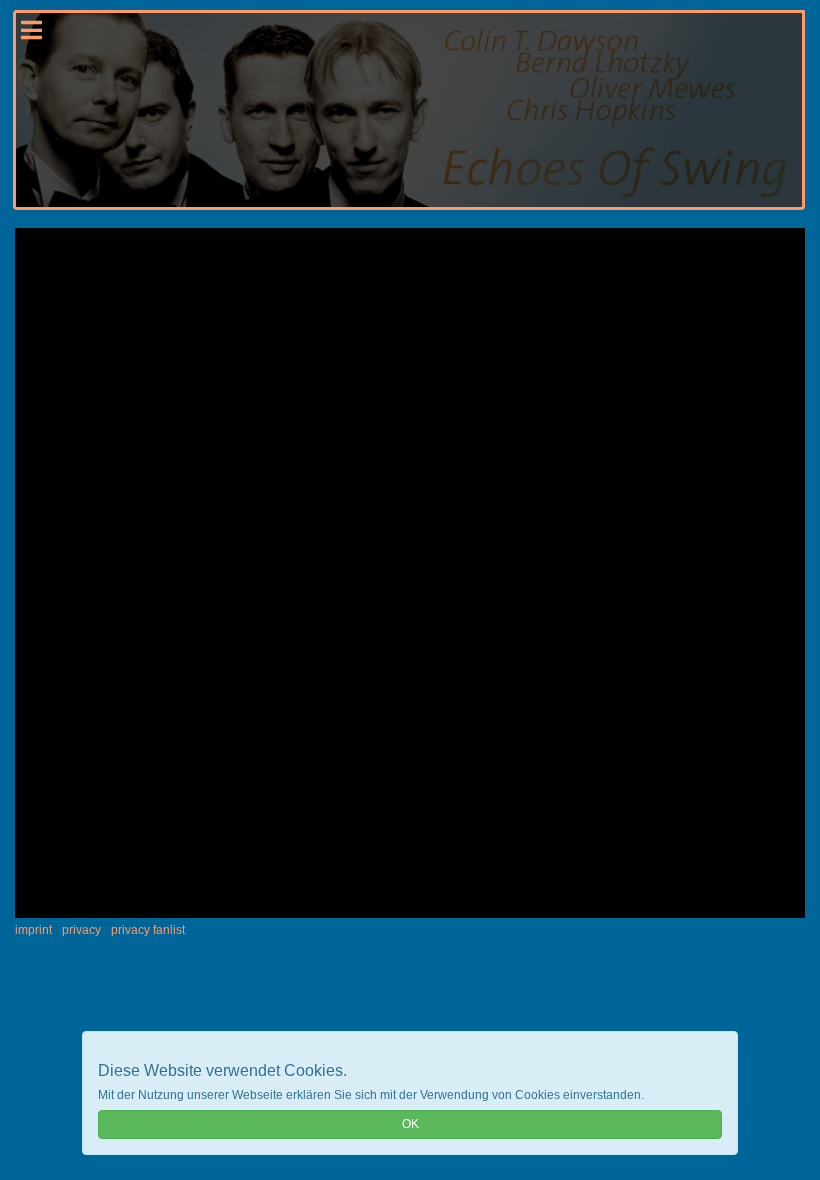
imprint (33, 930)
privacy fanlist (148, 930)
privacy (81, 930)
